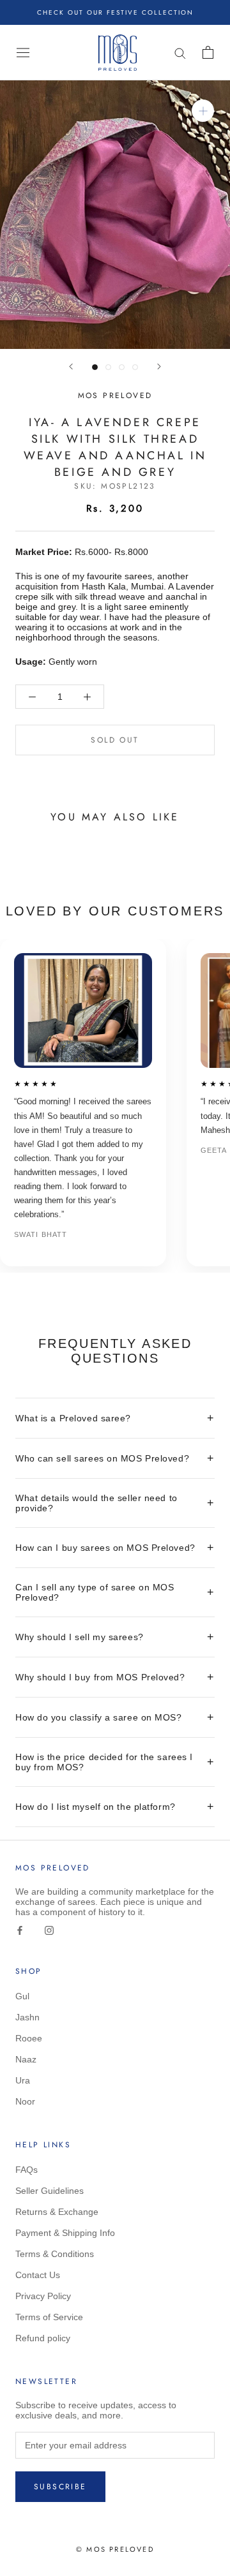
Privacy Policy (43, 2296)
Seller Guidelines (50, 2191)
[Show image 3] (122, 367)
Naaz (26, 2059)
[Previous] (71, 366)
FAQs (27, 2170)
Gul (22, 1996)
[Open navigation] (20, 52)
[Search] (183, 53)
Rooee (29, 2038)
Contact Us (38, 2275)
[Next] (159, 366)
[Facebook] (20, 1929)
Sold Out (115, 740)
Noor (25, 2101)
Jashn (27, 2017)
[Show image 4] (135, 367)
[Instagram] (49, 1929)
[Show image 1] (95, 367)
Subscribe (60, 2487)
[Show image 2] (108, 367)
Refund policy (43, 2338)
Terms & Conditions (55, 2254)
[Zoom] (203, 111)
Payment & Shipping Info (65, 2233)
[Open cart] (211, 52)
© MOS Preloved (115, 2549)
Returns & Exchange (57, 2212)
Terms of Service (49, 2317)
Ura (23, 2080)
